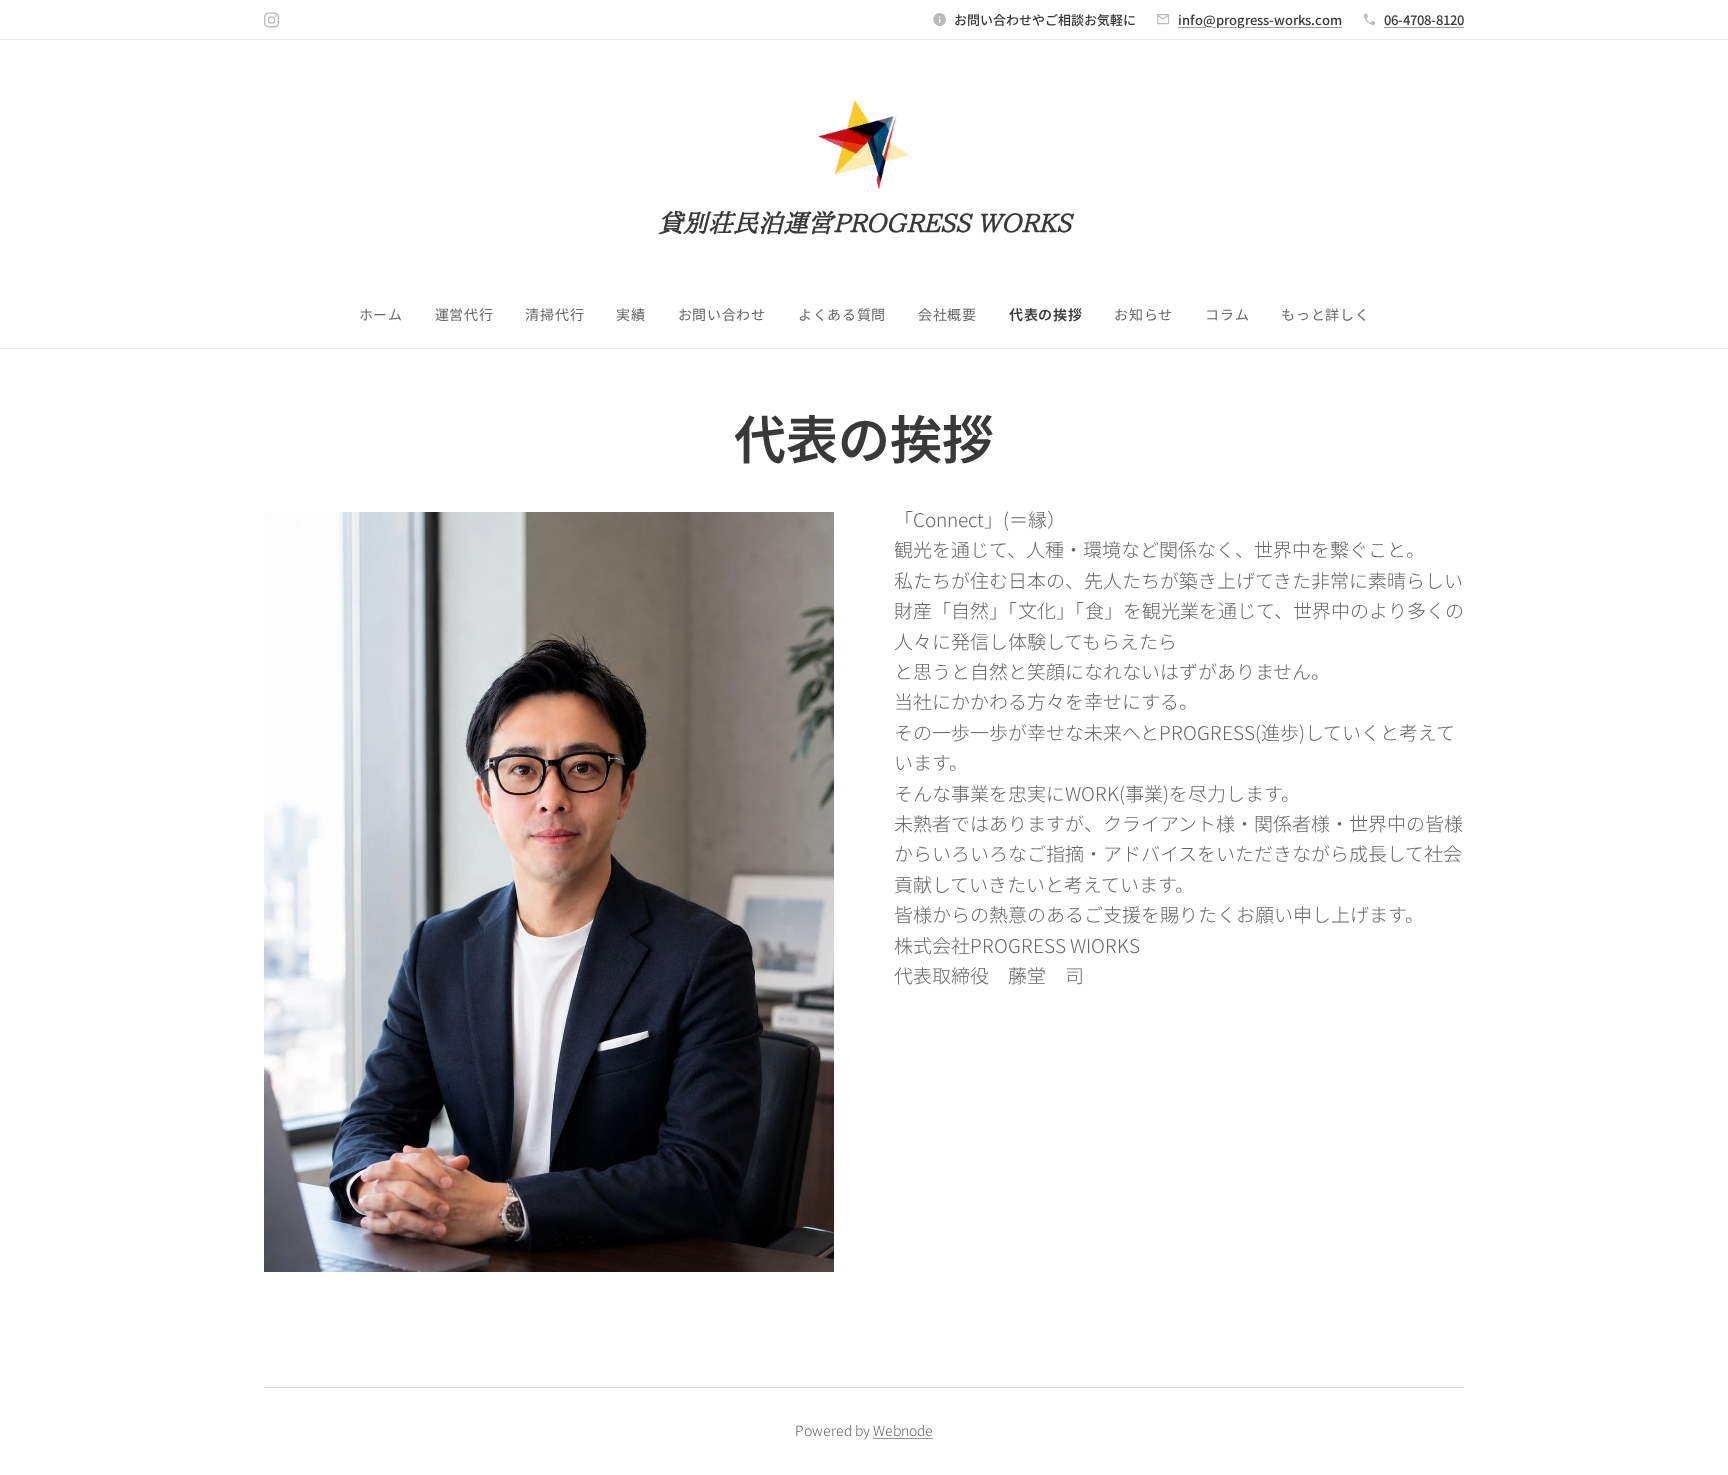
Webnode (903, 1430)
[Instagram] (271, 20)
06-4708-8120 (1424, 19)
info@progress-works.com (1260, 19)
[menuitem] (389, 314)
